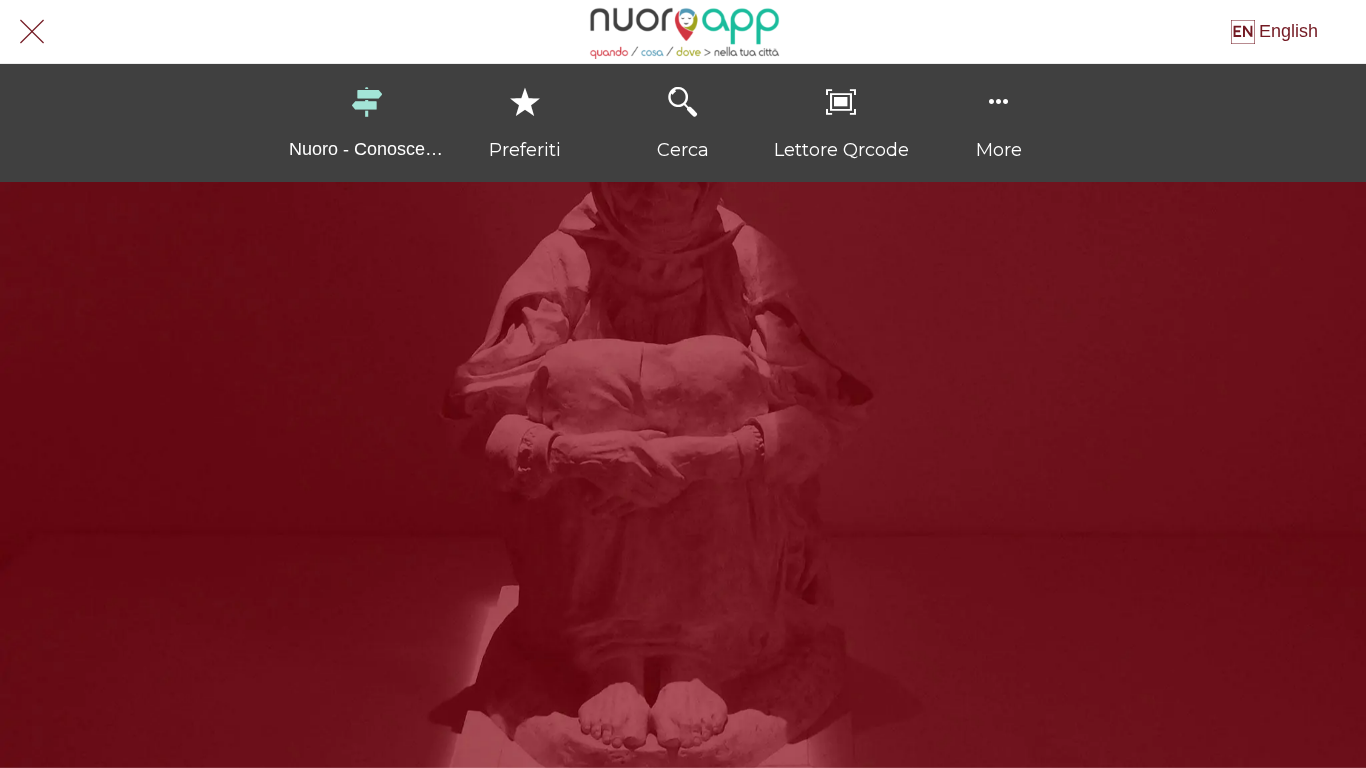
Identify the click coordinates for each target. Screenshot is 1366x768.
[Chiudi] (32, 32)
